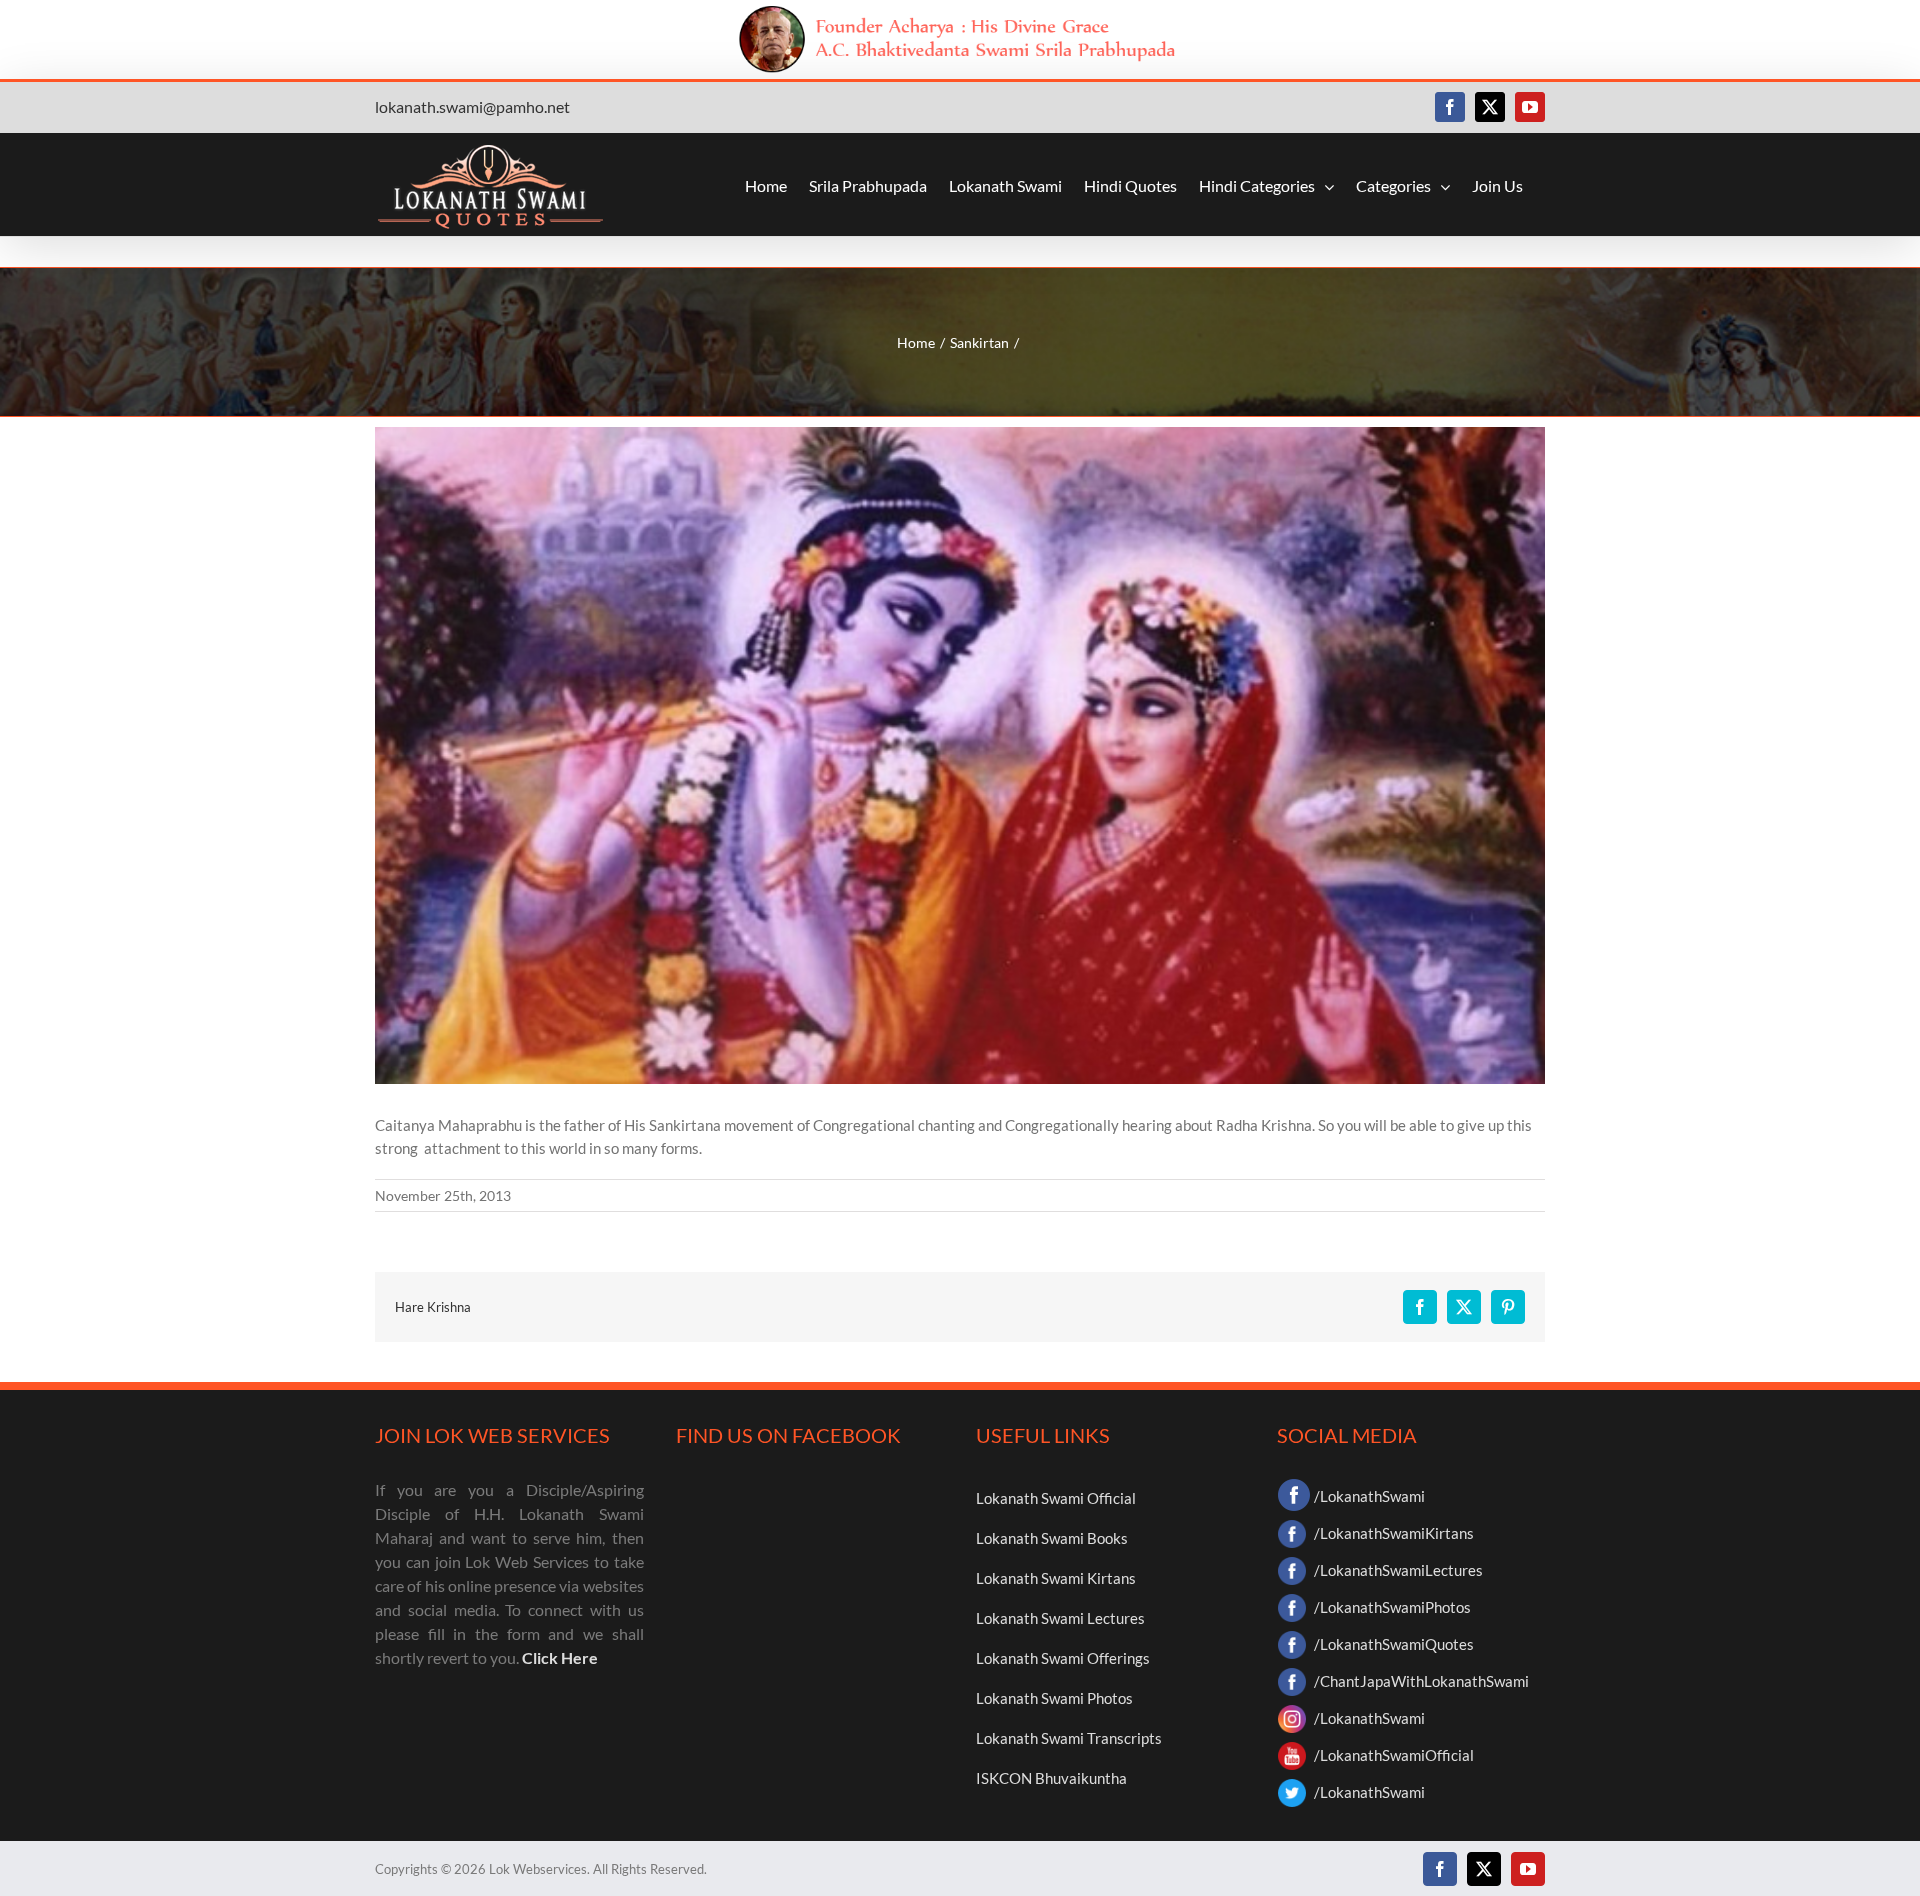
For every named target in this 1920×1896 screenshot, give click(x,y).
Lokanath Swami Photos (1054, 1698)
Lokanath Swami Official (1056, 1498)
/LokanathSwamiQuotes (1394, 1644)
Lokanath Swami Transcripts (1069, 1738)
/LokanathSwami (1369, 1496)
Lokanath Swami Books (1052, 1538)
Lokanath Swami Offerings (1063, 1658)
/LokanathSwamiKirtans (1394, 1533)
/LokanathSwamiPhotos (1392, 1607)
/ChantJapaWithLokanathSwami (1421, 1681)
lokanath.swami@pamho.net (472, 106)
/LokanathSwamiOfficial (1394, 1755)
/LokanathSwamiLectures (1398, 1570)
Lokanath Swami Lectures (1060, 1618)
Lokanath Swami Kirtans (1056, 1578)
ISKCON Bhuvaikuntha (1051, 1778)
